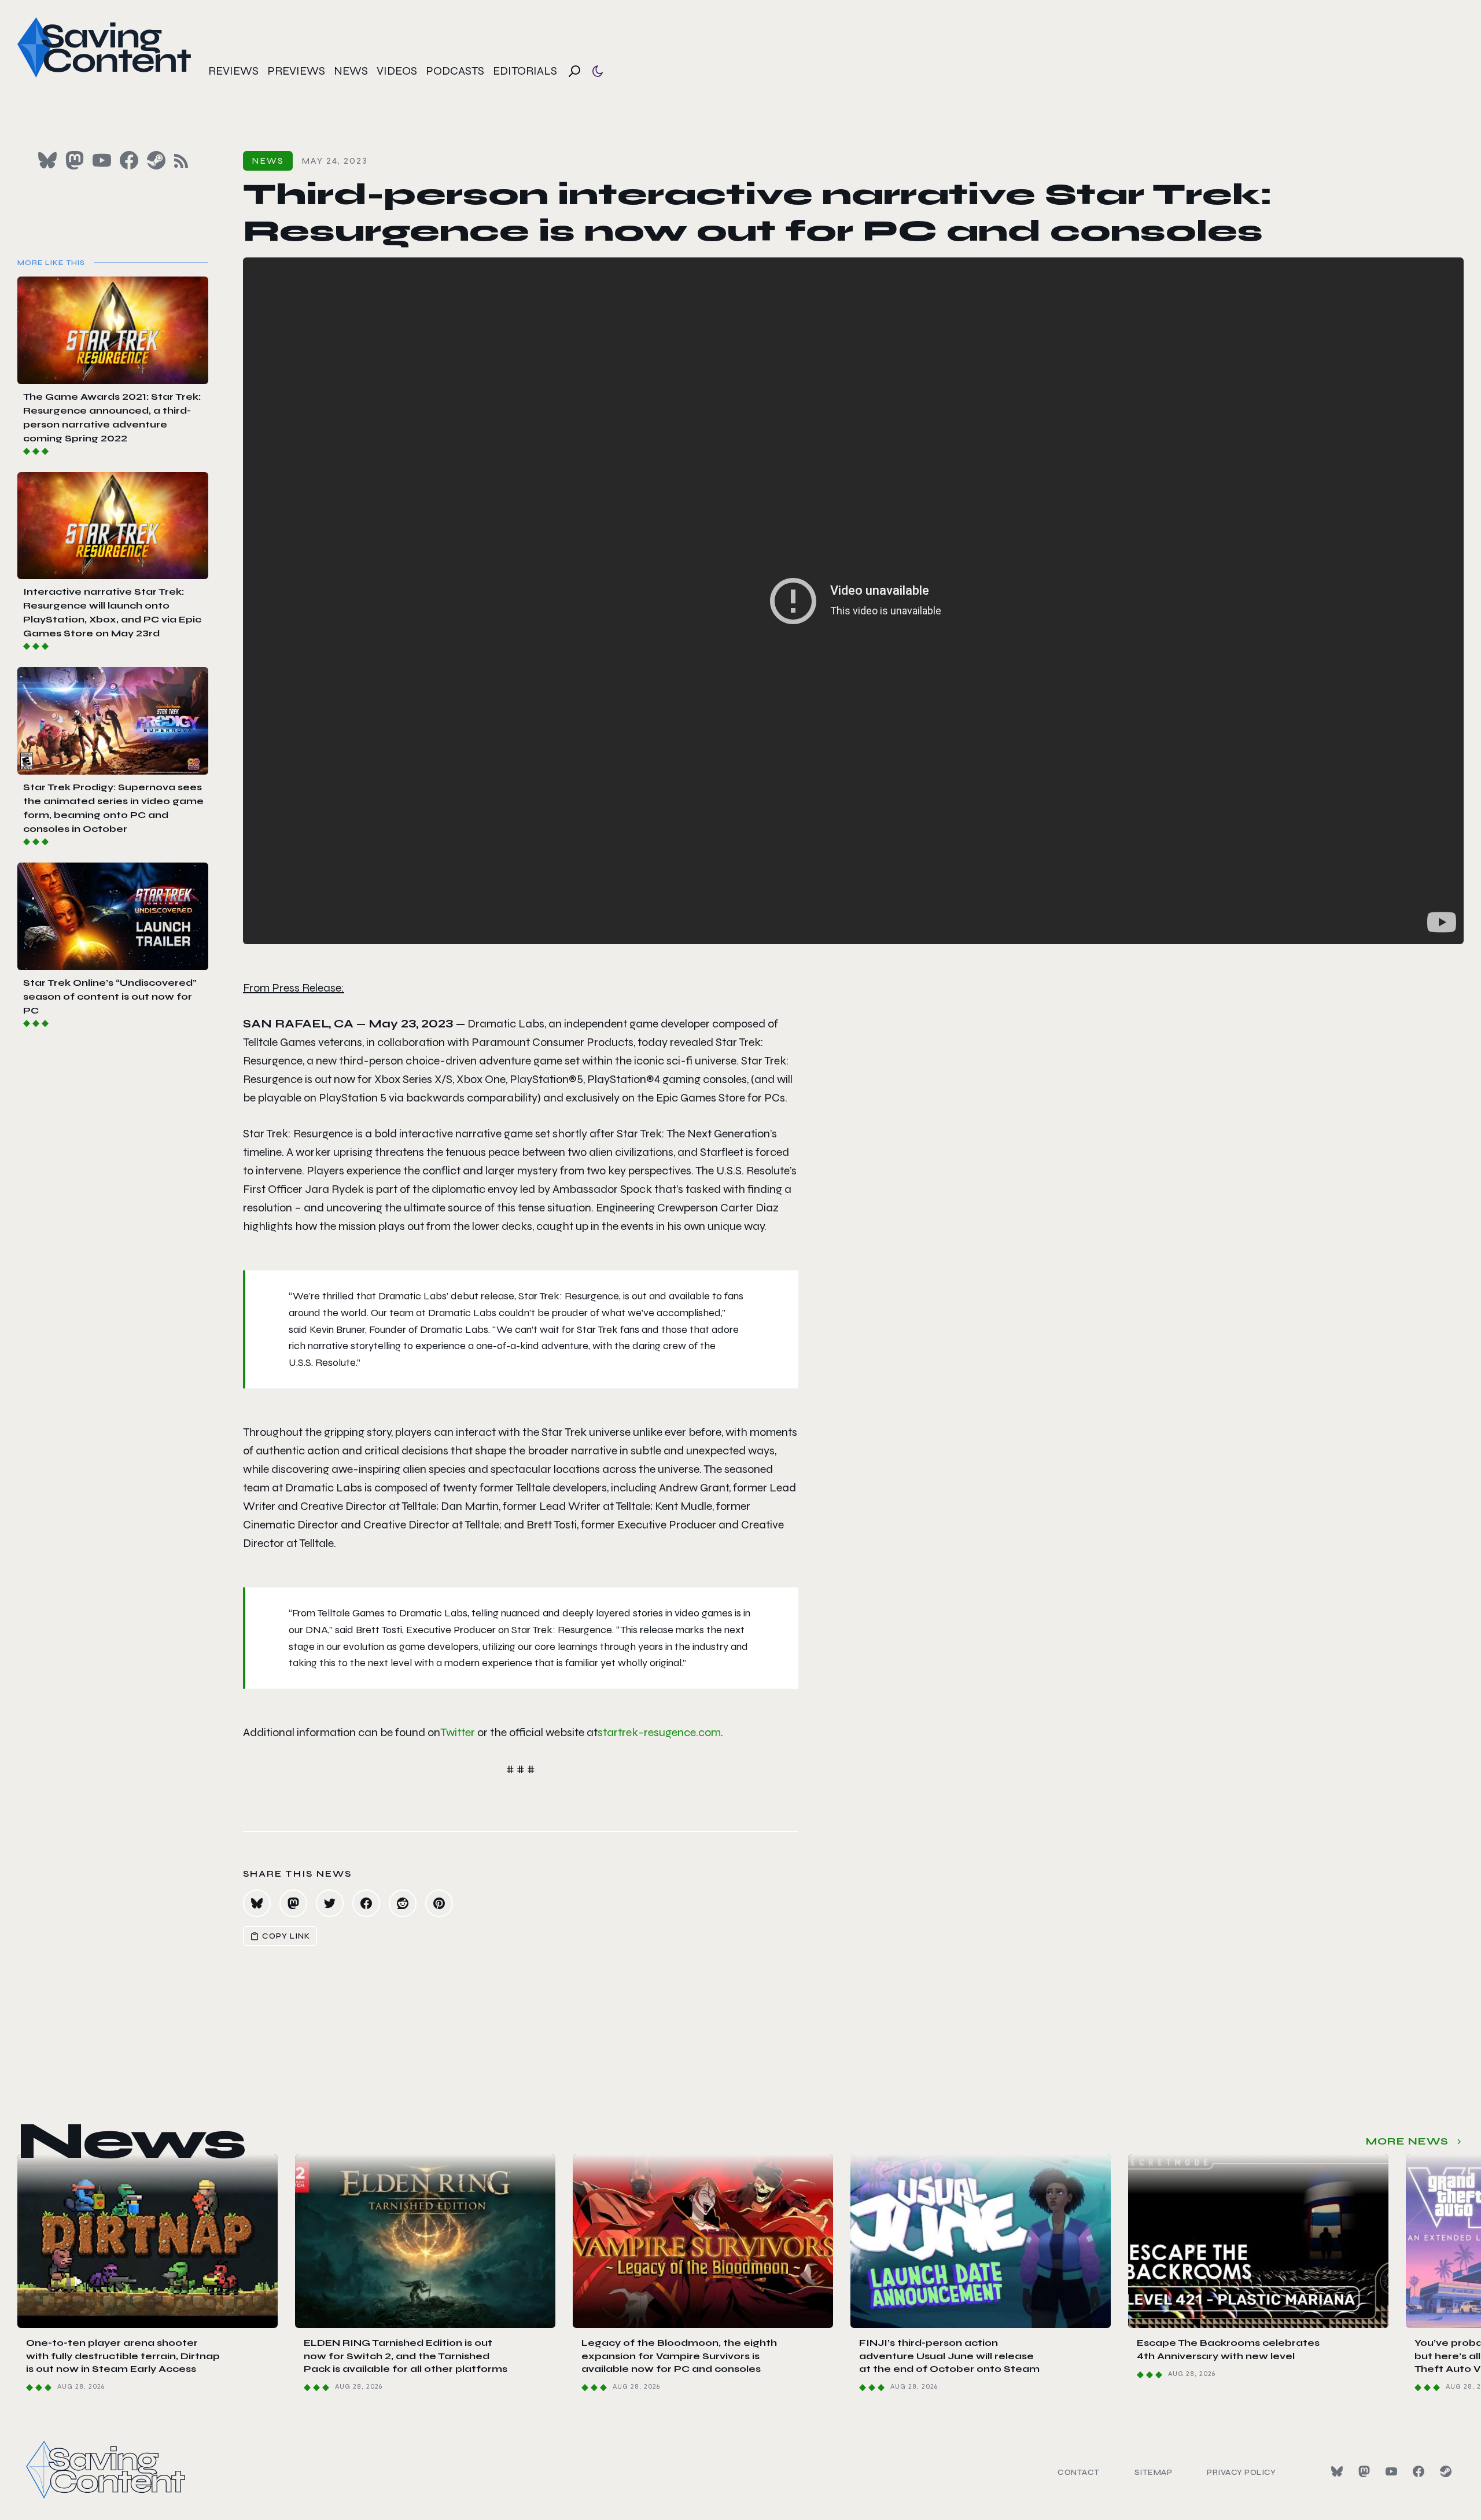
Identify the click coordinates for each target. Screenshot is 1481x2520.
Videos (397, 71)
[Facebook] (1419, 2471)
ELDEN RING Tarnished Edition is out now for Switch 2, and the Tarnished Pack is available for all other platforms (406, 2356)
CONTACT (1079, 2472)
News (351, 71)
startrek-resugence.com (659, 1732)
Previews (296, 71)
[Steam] (1446, 2471)
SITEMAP (1154, 2472)
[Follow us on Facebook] (129, 160)
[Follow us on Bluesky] (47, 160)
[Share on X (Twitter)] (330, 1903)
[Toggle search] (574, 71)
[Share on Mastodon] (293, 1903)
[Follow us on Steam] (156, 160)
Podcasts (455, 71)
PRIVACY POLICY (1241, 2472)
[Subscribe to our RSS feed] (181, 161)
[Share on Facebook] (366, 1903)
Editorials (525, 71)
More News (1407, 2141)
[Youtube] (1391, 2471)
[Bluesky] (1337, 2471)
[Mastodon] (1364, 2471)
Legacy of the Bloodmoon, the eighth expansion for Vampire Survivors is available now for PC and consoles (679, 2356)
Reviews (233, 71)
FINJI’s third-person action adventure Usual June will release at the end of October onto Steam (949, 2356)
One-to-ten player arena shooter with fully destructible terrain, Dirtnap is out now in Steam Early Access (123, 2356)
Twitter (458, 1732)
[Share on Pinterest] (439, 1903)
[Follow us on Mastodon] (75, 160)
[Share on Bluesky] (257, 1903)
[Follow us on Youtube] (102, 160)
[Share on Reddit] (403, 1903)
